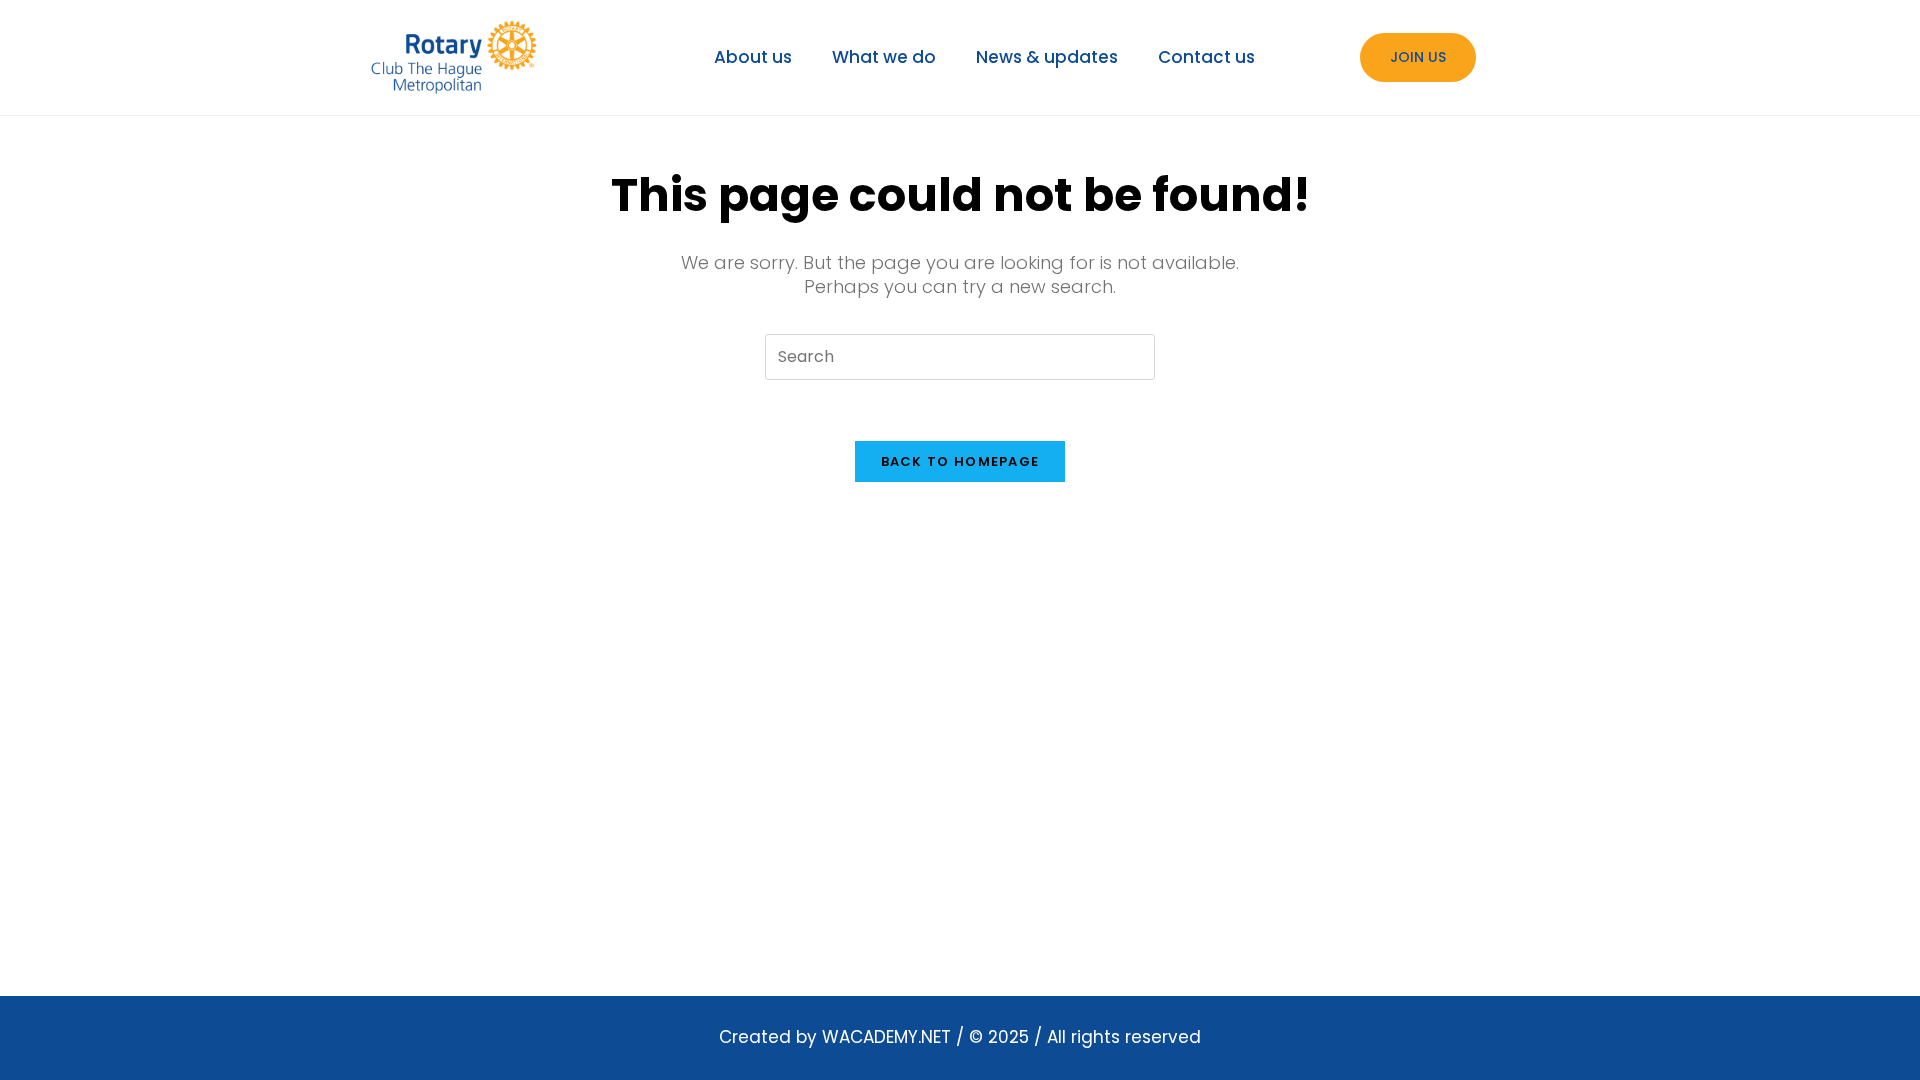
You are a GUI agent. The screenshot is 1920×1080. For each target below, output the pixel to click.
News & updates (1047, 57)
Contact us (1206, 57)
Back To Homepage (960, 461)
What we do (884, 57)
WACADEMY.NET (886, 1037)
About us (753, 57)
